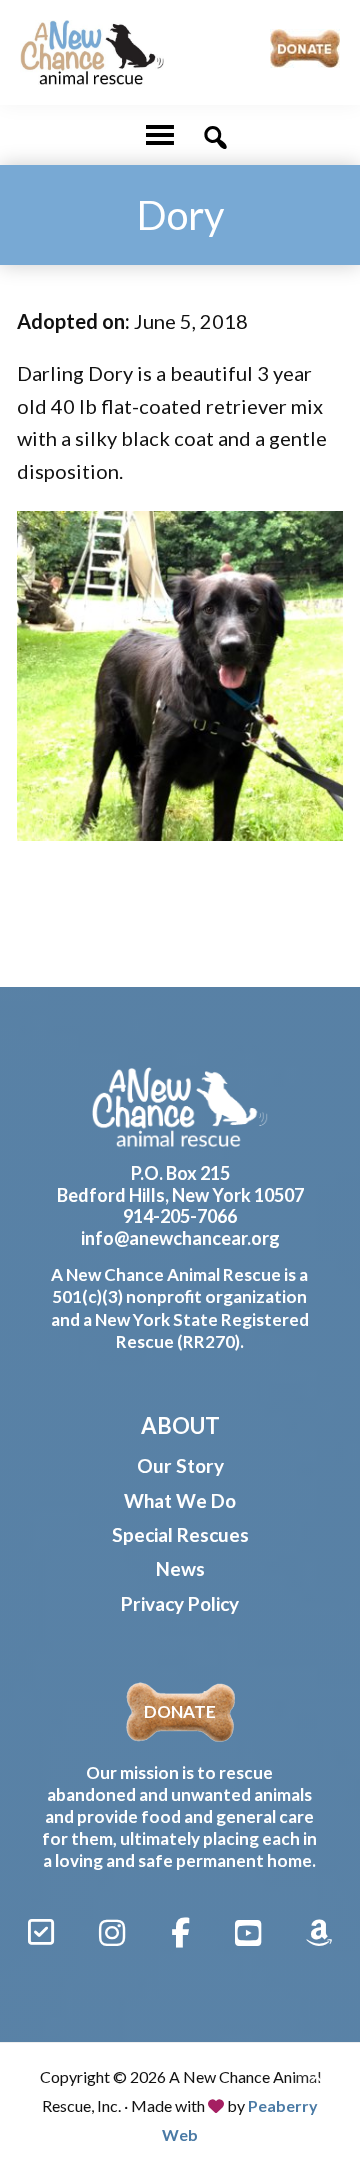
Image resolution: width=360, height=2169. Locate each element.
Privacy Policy (180, 1603)
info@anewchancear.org (180, 1238)
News (180, 1568)
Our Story (180, 1465)
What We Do (180, 1500)
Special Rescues (180, 1534)
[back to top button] (318, 2081)
